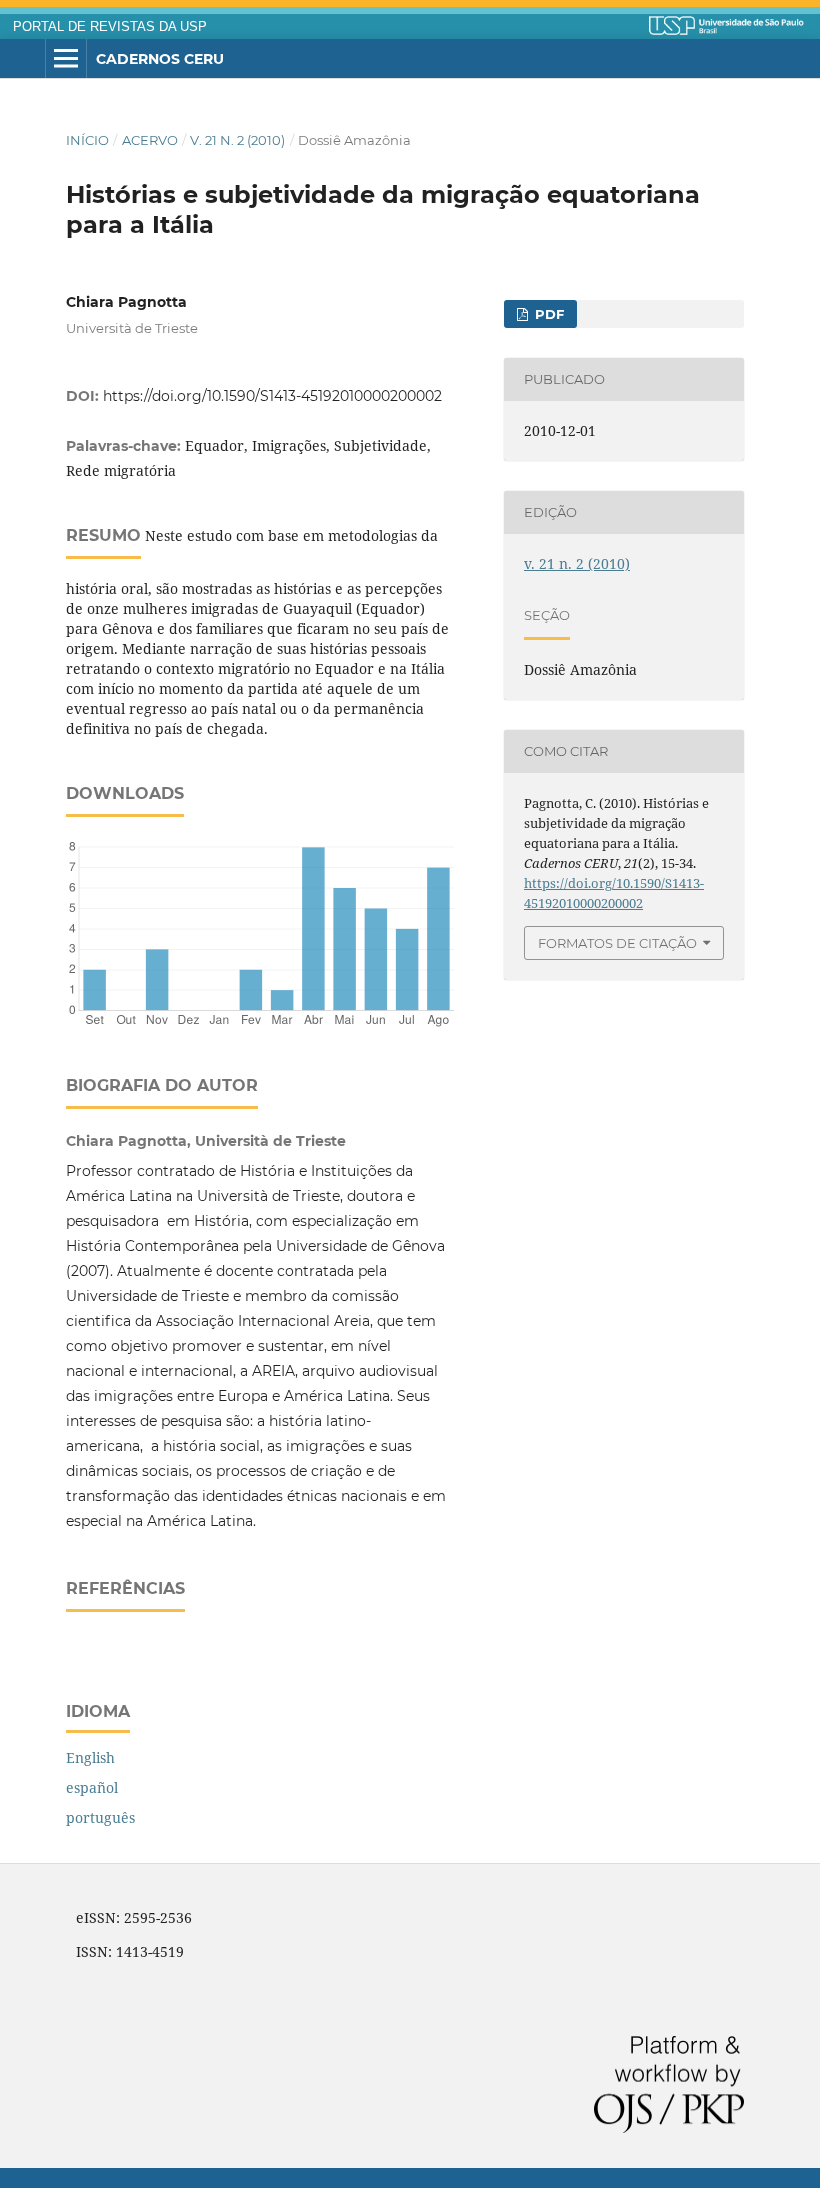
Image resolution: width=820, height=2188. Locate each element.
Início (87, 140)
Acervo (150, 140)
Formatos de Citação (617, 943)
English (90, 1757)
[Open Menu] (66, 59)
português (100, 1817)
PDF (547, 314)
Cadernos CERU (160, 59)
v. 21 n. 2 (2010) (237, 140)
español (92, 1787)
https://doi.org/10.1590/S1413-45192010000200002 (272, 396)
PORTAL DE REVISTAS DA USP (110, 27)
